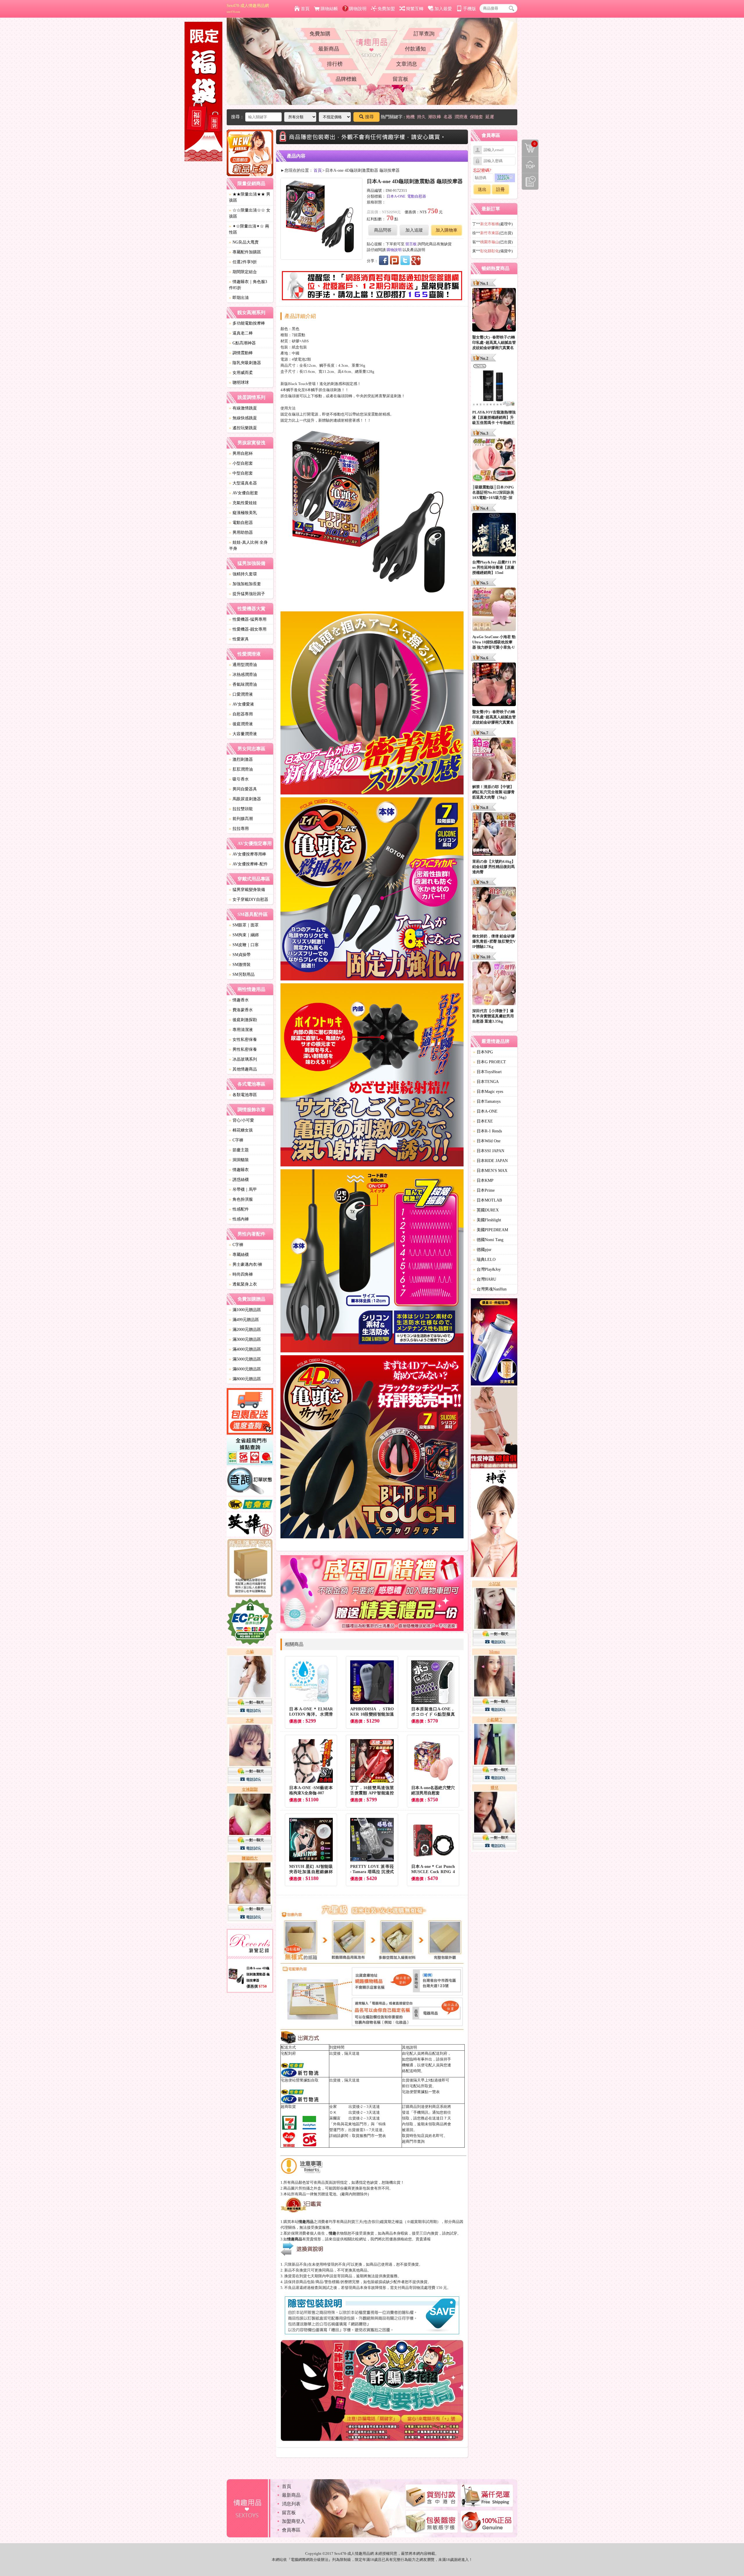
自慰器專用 (241, 714)
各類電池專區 (243, 1095)
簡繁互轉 (415, 9)
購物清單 (529, 143)
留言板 (400, 79)
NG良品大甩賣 (244, 242)
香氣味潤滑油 (243, 684)
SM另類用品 (242, 974)
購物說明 (358, 9)
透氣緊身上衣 (243, 1284)
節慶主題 (239, 1150)
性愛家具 (239, 639)
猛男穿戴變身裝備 (247, 890)
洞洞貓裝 (239, 1160)
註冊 (500, 189)
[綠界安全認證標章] (250, 1623)
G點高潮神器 (242, 343)
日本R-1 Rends (488, 1131)
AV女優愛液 (242, 704)
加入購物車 (447, 230)
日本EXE (483, 1121)
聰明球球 (239, 383)
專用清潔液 (241, 1030)
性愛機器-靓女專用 (248, 629)
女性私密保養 (243, 1040)
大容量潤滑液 (243, 734)
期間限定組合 (243, 272)
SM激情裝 (240, 965)
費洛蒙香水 (241, 1010)
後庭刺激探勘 (243, 1020)
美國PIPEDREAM (491, 1230)
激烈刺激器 (241, 759)
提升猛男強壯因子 (247, 594)
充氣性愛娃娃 (243, 503)
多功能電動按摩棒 (247, 323)
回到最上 (530, 165)
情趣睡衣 (239, 1170)
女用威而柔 (241, 373)
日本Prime (484, 1190)
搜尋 (369, 117)
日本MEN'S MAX (490, 1171)
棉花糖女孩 (241, 1130)
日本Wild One (487, 1141)
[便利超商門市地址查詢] (250, 1451)
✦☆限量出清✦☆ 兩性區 (249, 229)
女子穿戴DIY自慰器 (249, 899)
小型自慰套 (241, 463)
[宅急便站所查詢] (250, 1505)
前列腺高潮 (241, 819)
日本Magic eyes (488, 1092)
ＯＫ (333, 2112)
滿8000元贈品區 (245, 1379)
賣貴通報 (423, 2239)
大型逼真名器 (243, 483)
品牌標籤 (346, 79)
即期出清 (239, 298)
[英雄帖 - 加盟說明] (250, 1525)
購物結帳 (329, 9)
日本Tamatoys (487, 1101)
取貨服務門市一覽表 (369, 2136)
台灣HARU (485, 1279)
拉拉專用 (239, 829)
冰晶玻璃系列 (243, 1059)
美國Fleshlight (487, 1220)
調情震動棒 (241, 353)
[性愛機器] (494, 1428)
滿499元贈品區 (244, 1320)
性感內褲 (239, 1219)
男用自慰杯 (241, 453)
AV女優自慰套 (244, 493)
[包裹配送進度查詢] (250, 1412)
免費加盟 (386, 9)
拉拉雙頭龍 (241, 809)
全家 (333, 2107)
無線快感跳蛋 (243, 418)
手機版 (470, 9)
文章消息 (407, 64)
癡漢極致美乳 (243, 513)
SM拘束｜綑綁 (244, 935)
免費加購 (320, 34)
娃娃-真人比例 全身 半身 (248, 545)
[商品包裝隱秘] (250, 1568)
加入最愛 (443, 9)
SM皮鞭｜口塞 (244, 945)
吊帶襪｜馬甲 (243, 1189)
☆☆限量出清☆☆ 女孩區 (250, 213)
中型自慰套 (241, 473)
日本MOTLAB (488, 1200)
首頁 (305, 9)
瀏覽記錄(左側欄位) (530, 181)
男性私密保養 (243, 1049)
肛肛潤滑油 (241, 769)
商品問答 (383, 230)
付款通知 (415, 49)
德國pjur (482, 1250)
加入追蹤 (414, 230)
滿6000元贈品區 (245, 1369)
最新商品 (329, 49)
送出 (482, 189)
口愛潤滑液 (241, 694)
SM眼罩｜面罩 (244, 925)
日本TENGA (486, 1082)
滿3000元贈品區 (245, 1339)
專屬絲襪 (239, 1255)
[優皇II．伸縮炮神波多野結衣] (494, 1343)
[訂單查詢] (250, 1482)
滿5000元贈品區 (245, 1359)
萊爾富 (335, 2118)
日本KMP (483, 1180)
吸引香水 (239, 779)
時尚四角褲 (241, 1274)
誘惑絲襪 (239, 1180)
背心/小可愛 (242, 1120)
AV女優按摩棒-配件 (248, 864)
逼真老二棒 (241, 333)
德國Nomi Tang (488, 1240)
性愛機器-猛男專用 (248, 619)
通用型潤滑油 (243, 665)
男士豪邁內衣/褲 (246, 1264)
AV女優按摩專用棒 (248, 854)
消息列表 (291, 2504)
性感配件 (239, 1209)
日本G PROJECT (490, 1062)
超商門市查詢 (413, 2141)
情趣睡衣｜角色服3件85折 (248, 285)
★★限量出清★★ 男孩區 (250, 197)
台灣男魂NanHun (490, 1289)
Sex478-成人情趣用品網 (248, 8)
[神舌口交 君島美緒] (494, 1524)
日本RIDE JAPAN (490, 1161)
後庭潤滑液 (241, 724)
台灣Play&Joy (487, 1269)
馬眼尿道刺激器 (245, 799)
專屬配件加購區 (245, 252)
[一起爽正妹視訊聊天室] (250, 1786)
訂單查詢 (424, 34)
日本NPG (483, 1052)
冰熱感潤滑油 (243, 675)
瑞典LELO (484, 1260)
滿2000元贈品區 (245, 1330)
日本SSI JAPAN (489, 1151)
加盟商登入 (294, 2521)
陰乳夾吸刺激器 (245, 363)
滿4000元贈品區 (245, 1349)
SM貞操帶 (240, 955)
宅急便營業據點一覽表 (421, 2092)
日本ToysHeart (487, 1072)
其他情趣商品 (243, 1069)
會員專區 (291, 2530)
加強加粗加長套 (245, 584)
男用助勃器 (241, 532)
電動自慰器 (241, 523)
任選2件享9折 (243, 262)
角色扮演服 (241, 1199)
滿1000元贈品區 (245, 1310)
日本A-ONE (396, 196)
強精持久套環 (243, 574)
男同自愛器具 (243, 789)
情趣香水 (239, 1000)
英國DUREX (486, 1210)
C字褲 (236, 1140)
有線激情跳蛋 (243, 408)
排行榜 (335, 64)
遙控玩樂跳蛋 (243, 428)
